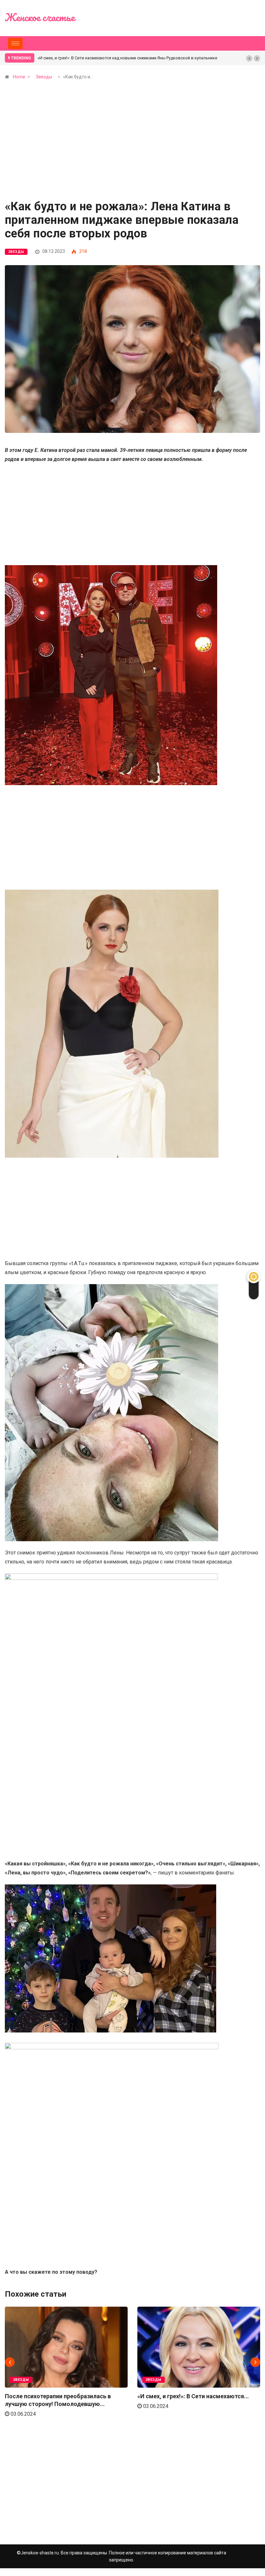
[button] (249, 58)
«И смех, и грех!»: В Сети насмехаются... (193, 2404)
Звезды (44, 85)
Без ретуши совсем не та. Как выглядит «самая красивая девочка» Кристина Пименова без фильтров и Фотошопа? (120, 66)
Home (19, 85)
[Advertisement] (132, 161)
